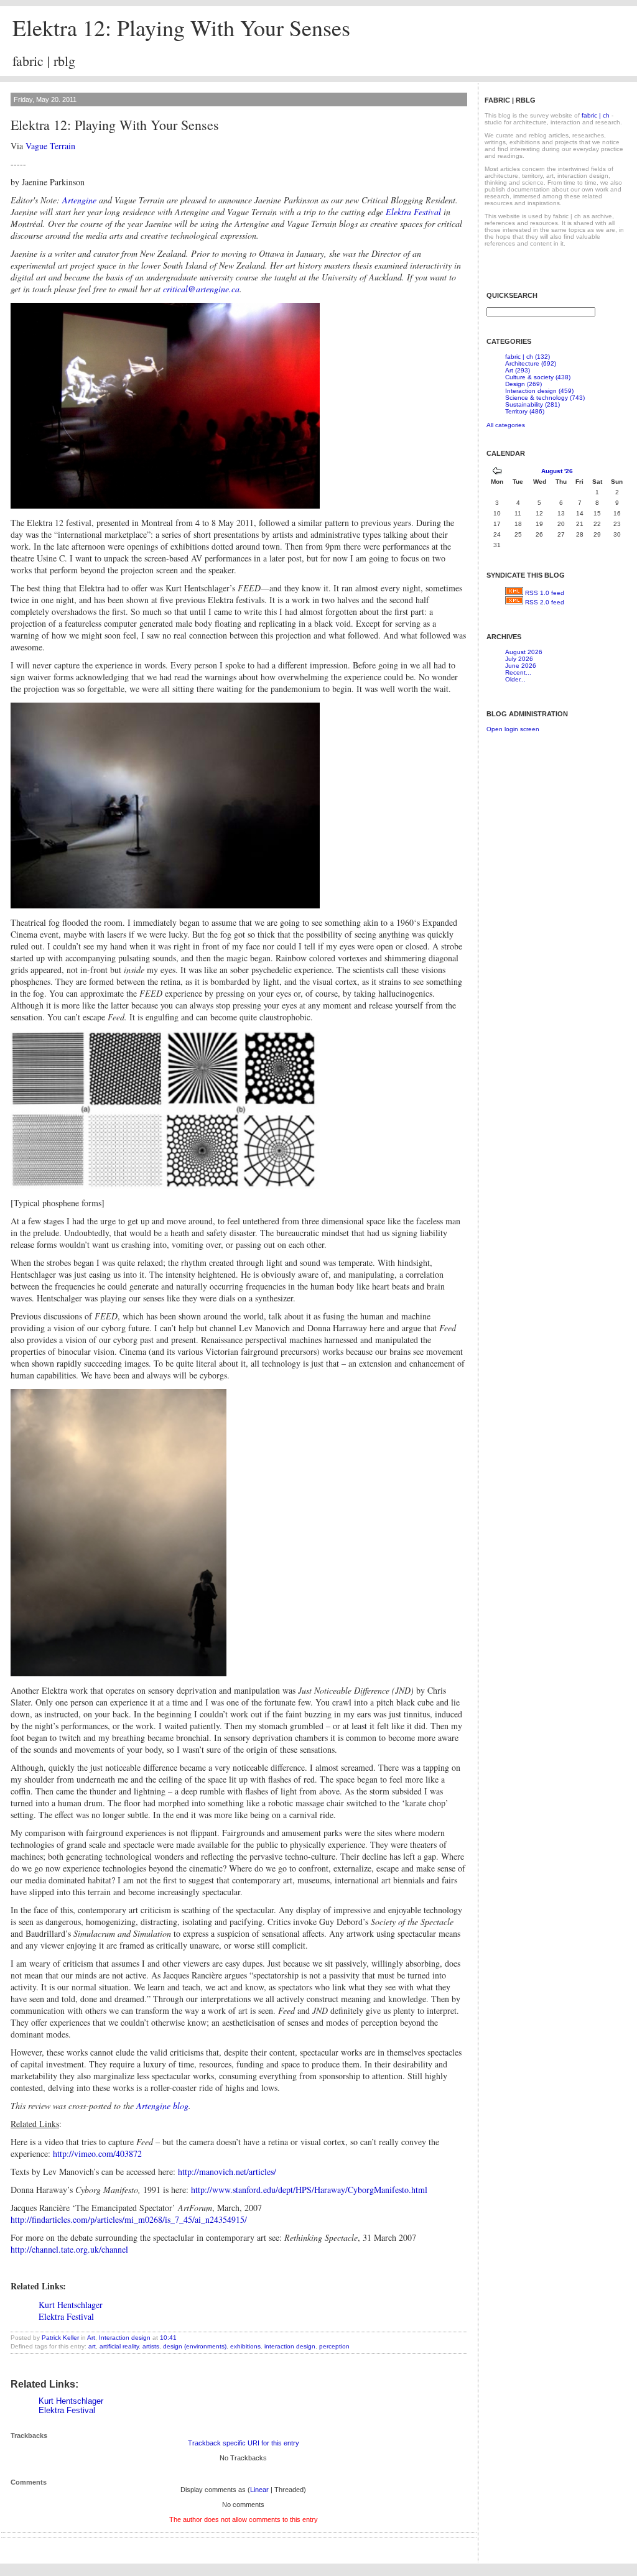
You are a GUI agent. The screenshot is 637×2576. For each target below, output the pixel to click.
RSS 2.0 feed (545, 602)
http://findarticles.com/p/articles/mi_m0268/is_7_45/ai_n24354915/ (129, 2219)
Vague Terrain (50, 146)
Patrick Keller (60, 2338)
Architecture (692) (531, 363)
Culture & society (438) (538, 377)
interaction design (290, 2346)
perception (334, 2346)
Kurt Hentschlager (71, 2305)
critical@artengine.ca (201, 289)
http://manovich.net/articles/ (227, 2172)
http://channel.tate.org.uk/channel (69, 2249)
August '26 (557, 471)
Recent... (518, 672)
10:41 (168, 2338)
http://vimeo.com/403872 (97, 2154)
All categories (506, 425)
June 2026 (521, 666)
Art (91, 2338)
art (92, 2346)
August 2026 (524, 652)
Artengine (79, 200)
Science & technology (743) (545, 398)
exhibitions (245, 2346)
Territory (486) (525, 411)
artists (151, 2346)
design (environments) (195, 2346)
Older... (515, 679)
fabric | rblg (44, 61)
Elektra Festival (413, 212)
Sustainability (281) (532, 404)
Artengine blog (162, 2106)
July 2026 (519, 659)
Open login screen (513, 729)
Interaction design (125, 2338)
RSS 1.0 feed (545, 593)
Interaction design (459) (539, 391)
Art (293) (518, 370)
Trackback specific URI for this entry (244, 2443)
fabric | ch (596, 115)
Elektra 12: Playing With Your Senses (181, 27)
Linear (259, 2490)
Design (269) (523, 384)
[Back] (497, 472)
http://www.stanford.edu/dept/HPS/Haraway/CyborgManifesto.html (309, 2190)
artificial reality (119, 2346)
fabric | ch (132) (528, 357)
